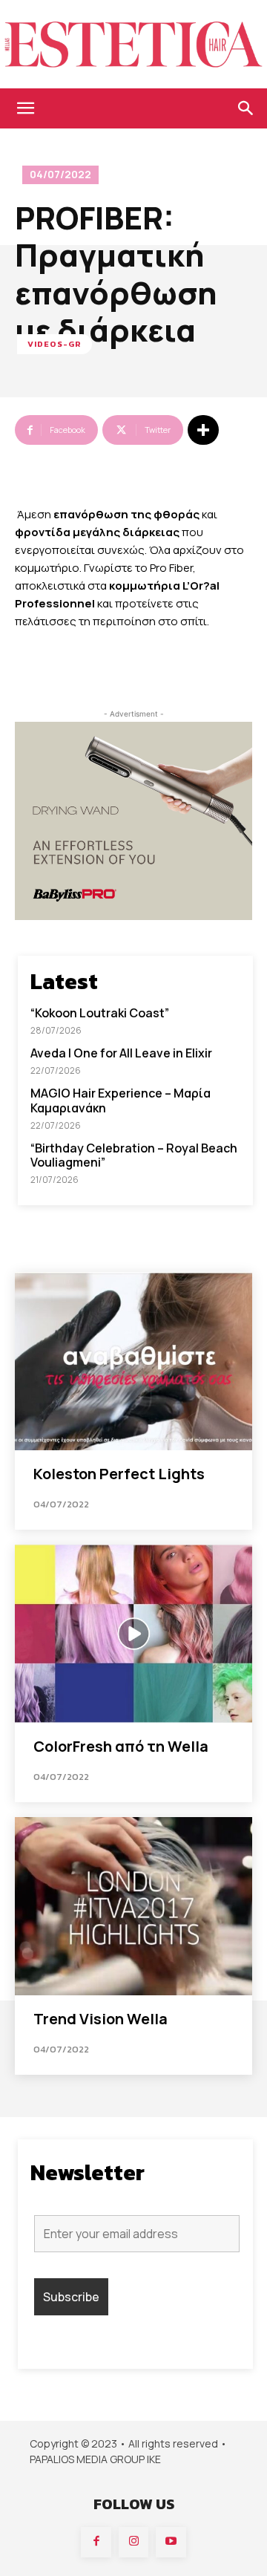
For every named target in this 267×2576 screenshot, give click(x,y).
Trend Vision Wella (100, 2019)
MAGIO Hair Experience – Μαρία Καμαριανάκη (121, 1100)
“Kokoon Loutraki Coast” (100, 1013)
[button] (25, 108)
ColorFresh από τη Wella (121, 1746)
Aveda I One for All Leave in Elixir (121, 1053)
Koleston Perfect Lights (119, 1474)
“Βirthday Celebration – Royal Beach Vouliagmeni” (134, 1155)
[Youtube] (171, 2542)
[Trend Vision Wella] (133, 1906)
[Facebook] (96, 2542)
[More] (203, 430)
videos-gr (55, 344)
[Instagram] (134, 2542)
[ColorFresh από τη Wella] (133, 1634)
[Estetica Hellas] (133, 44)
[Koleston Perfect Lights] (133, 1361)
